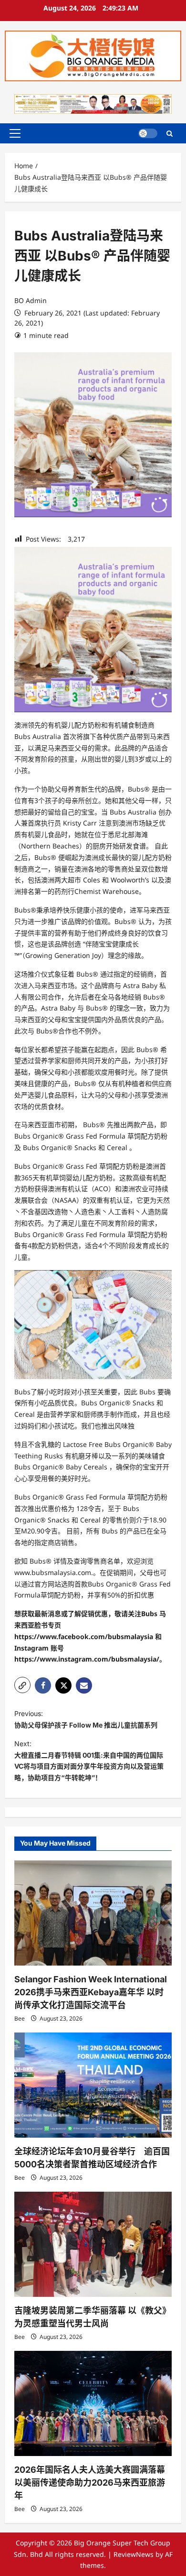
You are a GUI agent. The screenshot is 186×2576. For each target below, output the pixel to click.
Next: (89, 1761)
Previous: (86, 1719)
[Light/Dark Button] (148, 133)
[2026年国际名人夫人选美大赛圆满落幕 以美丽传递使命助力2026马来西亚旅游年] (93, 2403)
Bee (20, 2018)
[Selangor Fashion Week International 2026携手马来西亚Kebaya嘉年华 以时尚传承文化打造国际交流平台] (93, 1913)
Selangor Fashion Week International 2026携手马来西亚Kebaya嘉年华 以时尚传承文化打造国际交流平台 (91, 1992)
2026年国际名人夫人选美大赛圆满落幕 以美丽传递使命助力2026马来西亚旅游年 (90, 2483)
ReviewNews (134, 2554)
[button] (15, 133)
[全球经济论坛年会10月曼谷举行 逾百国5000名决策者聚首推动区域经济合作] (93, 2085)
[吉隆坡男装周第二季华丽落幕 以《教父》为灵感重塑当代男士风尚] (93, 2244)
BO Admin (31, 300)
